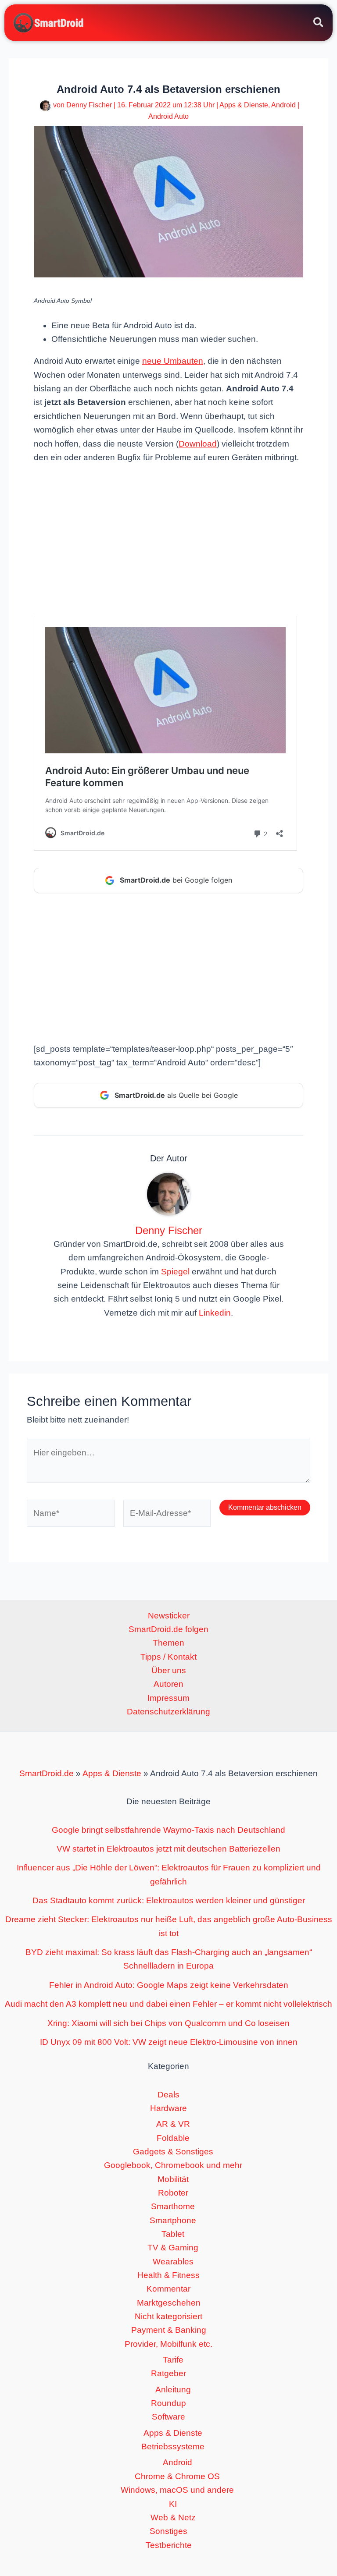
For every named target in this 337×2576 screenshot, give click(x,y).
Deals (168, 2095)
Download (198, 444)
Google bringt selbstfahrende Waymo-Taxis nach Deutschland (168, 1830)
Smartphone (173, 2220)
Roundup (168, 2403)
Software (168, 2417)
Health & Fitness (168, 2275)
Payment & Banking (169, 2330)
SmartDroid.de (47, 1773)
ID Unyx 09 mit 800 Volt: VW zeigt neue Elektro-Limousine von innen (169, 2042)
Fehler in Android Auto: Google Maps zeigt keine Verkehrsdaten (169, 1985)
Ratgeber (168, 2373)
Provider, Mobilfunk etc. (168, 2344)
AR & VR (173, 2124)
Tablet (173, 2234)
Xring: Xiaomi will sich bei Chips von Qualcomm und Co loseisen (168, 2023)
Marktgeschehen (169, 2303)
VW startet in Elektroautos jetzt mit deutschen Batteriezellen (168, 1849)
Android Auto (168, 116)
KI (173, 2504)
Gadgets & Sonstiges (173, 2152)
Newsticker (169, 1616)
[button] (319, 24)
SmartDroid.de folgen (168, 1629)
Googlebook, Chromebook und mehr (173, 2165)
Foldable (173, 2138)
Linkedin (215, 1313)
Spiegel (175, 1272)
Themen (168, 1643)
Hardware (168, 2108)
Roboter (173, 2193)
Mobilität (173, 2179)
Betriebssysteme (173, 2446)
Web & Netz (173, 2517)
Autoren (168, 1684)
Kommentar (168, 2289)
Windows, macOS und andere (177, 2490)
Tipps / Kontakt (168, 1657)
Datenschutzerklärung (168, 1712)
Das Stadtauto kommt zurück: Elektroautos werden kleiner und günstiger (169, 1900)
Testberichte (169, 2545)
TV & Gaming (173, 2248)
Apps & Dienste (244, 105)
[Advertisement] (168, 539)
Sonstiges (168, 2531)
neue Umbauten (173, 361)
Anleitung (173, 2390)
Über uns (169, 1670)
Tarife (173, 2360)
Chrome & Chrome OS (177, 2476)
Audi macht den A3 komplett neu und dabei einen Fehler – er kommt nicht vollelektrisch (168, 2004)
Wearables (173, 2262)
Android (283, 105)
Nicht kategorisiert (168, 2316)
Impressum (168, 1698)
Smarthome (173, 2206)
